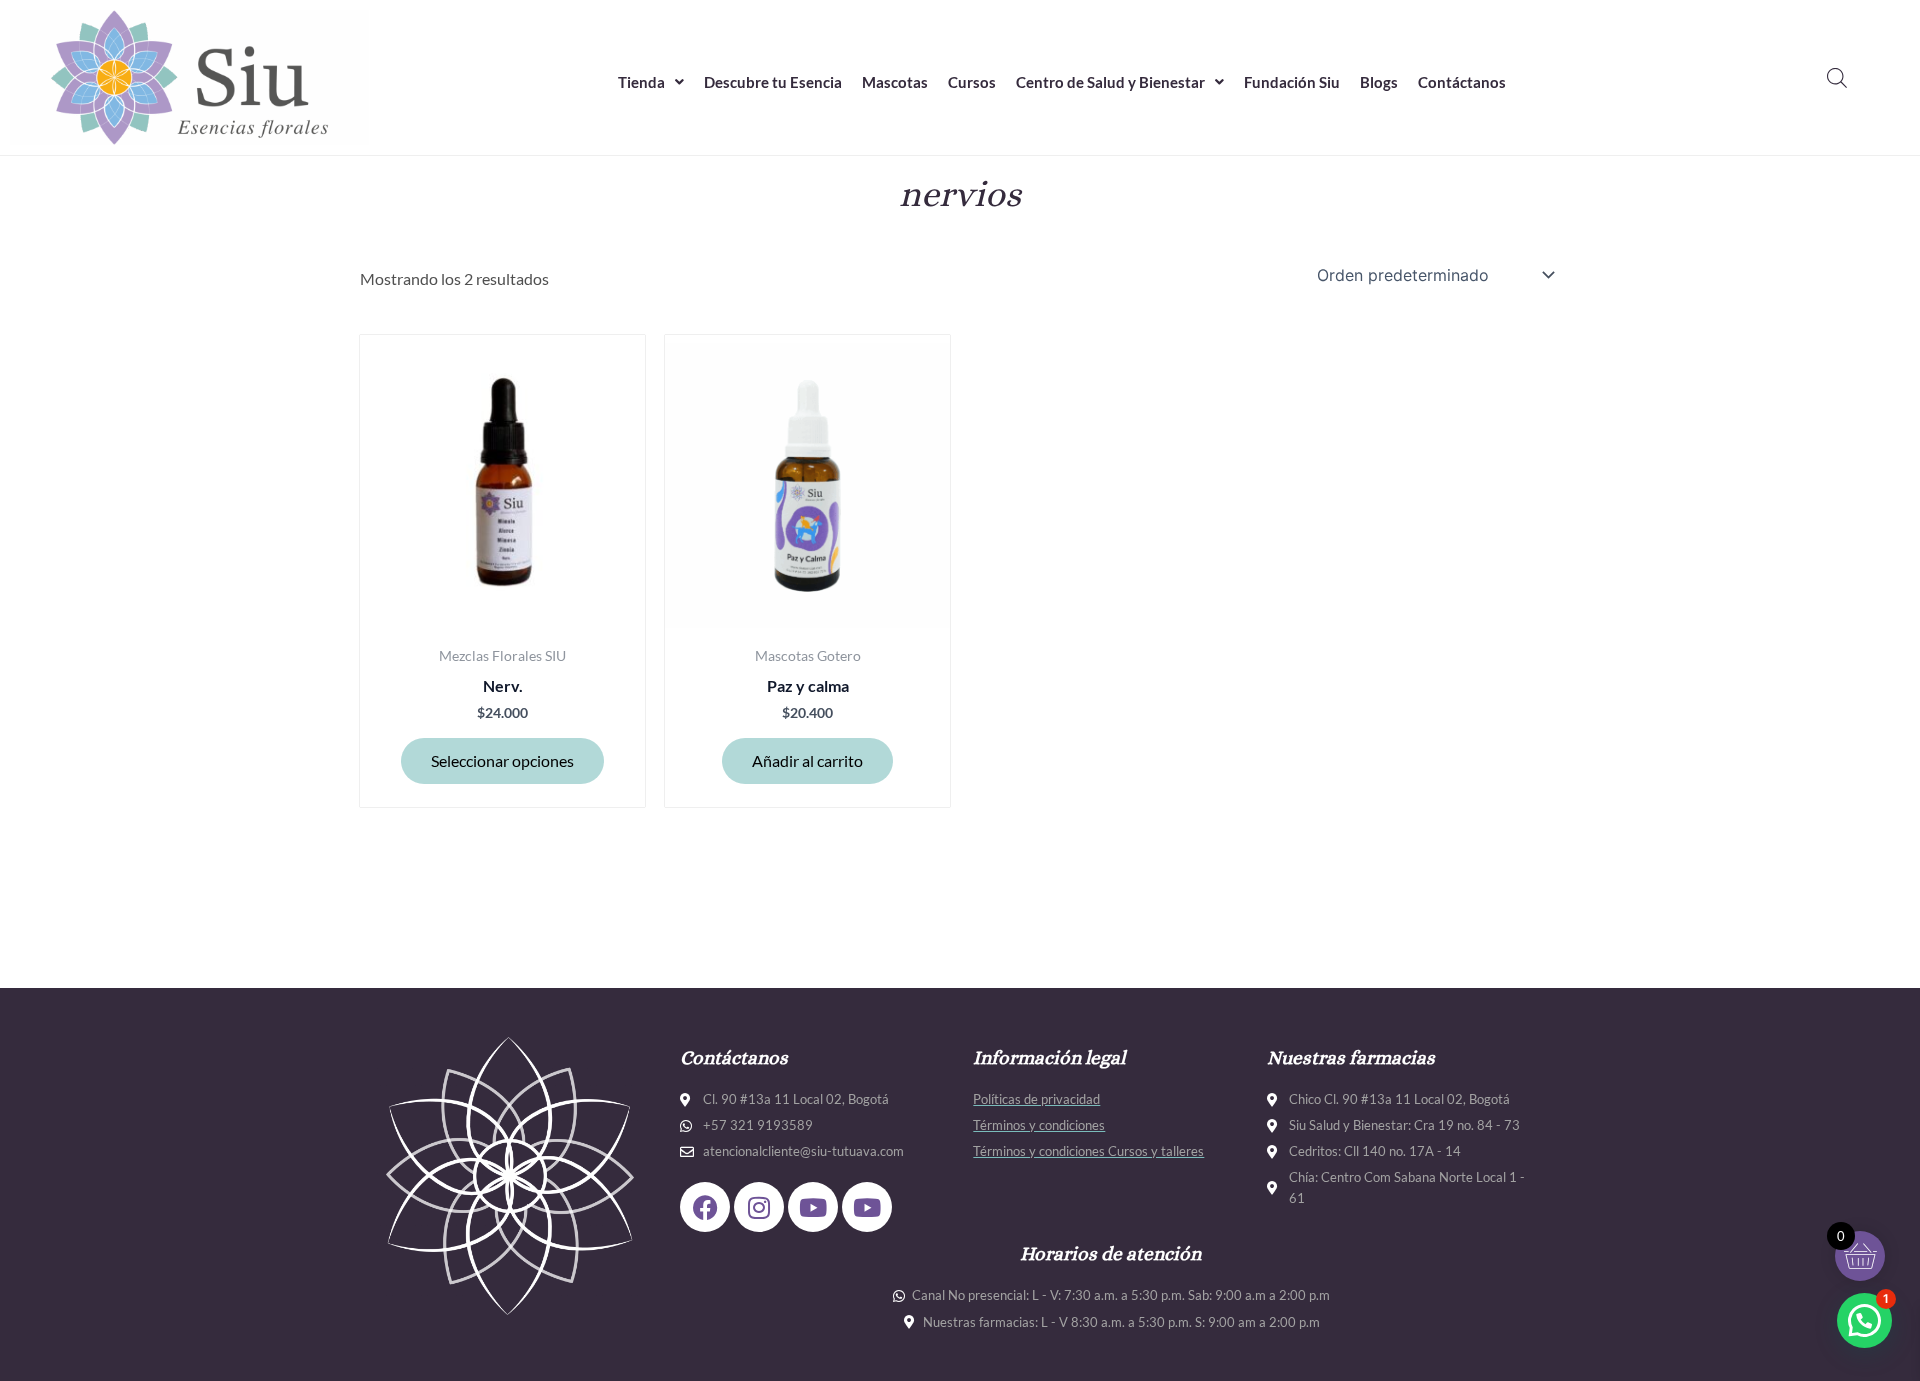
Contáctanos (1462, 82)
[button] (651, 82)
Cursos (972, 82)
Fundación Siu (1292, 82)
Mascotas (895, 82)
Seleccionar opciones (502, 760)
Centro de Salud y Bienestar (1110, 82)
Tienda (641, 82)
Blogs (1379, 82)
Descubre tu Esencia (773, 82)
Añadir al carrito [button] (807, 760)
